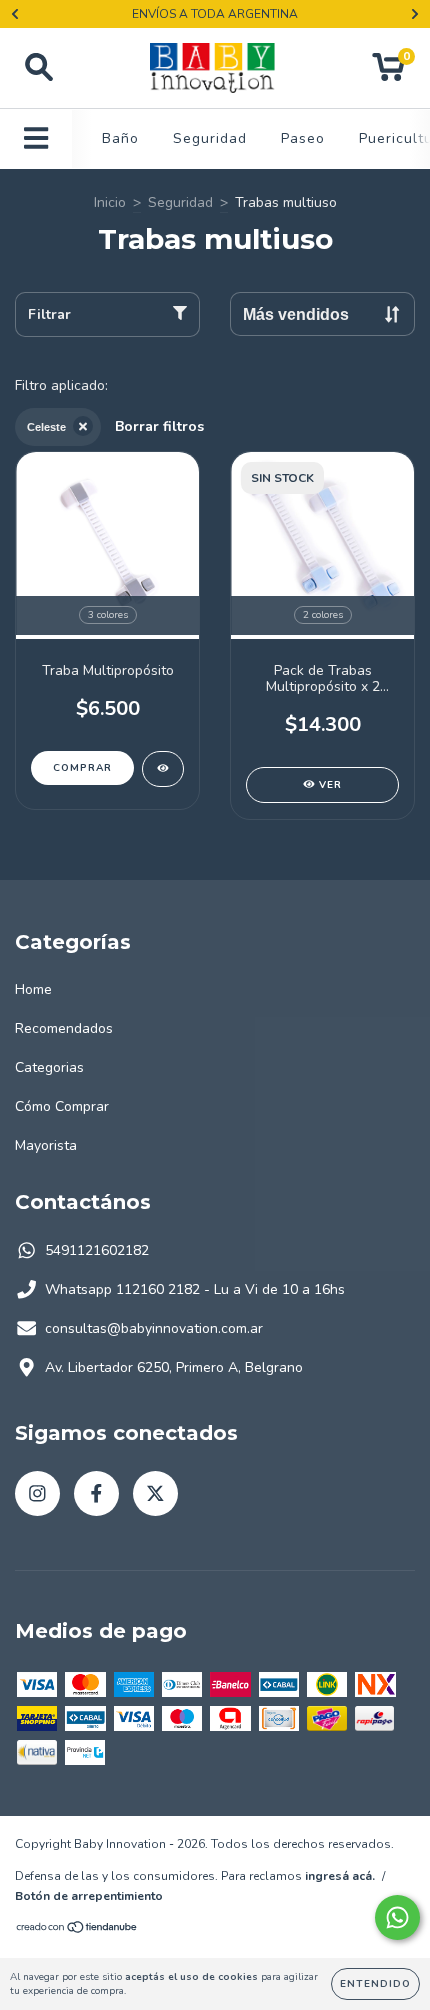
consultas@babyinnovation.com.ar (154, 1328)
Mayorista (46, 1145)
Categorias (49, 1067)
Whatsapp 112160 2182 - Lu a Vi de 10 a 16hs (195, 1289)
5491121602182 (97, 1250)
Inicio (110, 202)
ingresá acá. (340, 1876)
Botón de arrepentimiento (89, 1896)
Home (33, 989)
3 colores (108, 615)
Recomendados (64, 1028)
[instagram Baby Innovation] (37, 1493)
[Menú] (36, 139)
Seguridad (210, 138)
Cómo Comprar (62, 1106)
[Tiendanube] (77, 1930)
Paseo (303, 138)
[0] (388, 73)
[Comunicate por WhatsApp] (397, 1917)
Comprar (82, 768)
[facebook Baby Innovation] (96, 1493)
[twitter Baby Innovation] (155, 1493)
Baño (120, 138)
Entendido (375, 1984)
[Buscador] (39, 68)
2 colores (323, 615)
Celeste (46, 427)
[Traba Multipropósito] (163, 769)
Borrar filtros (159, 426)
